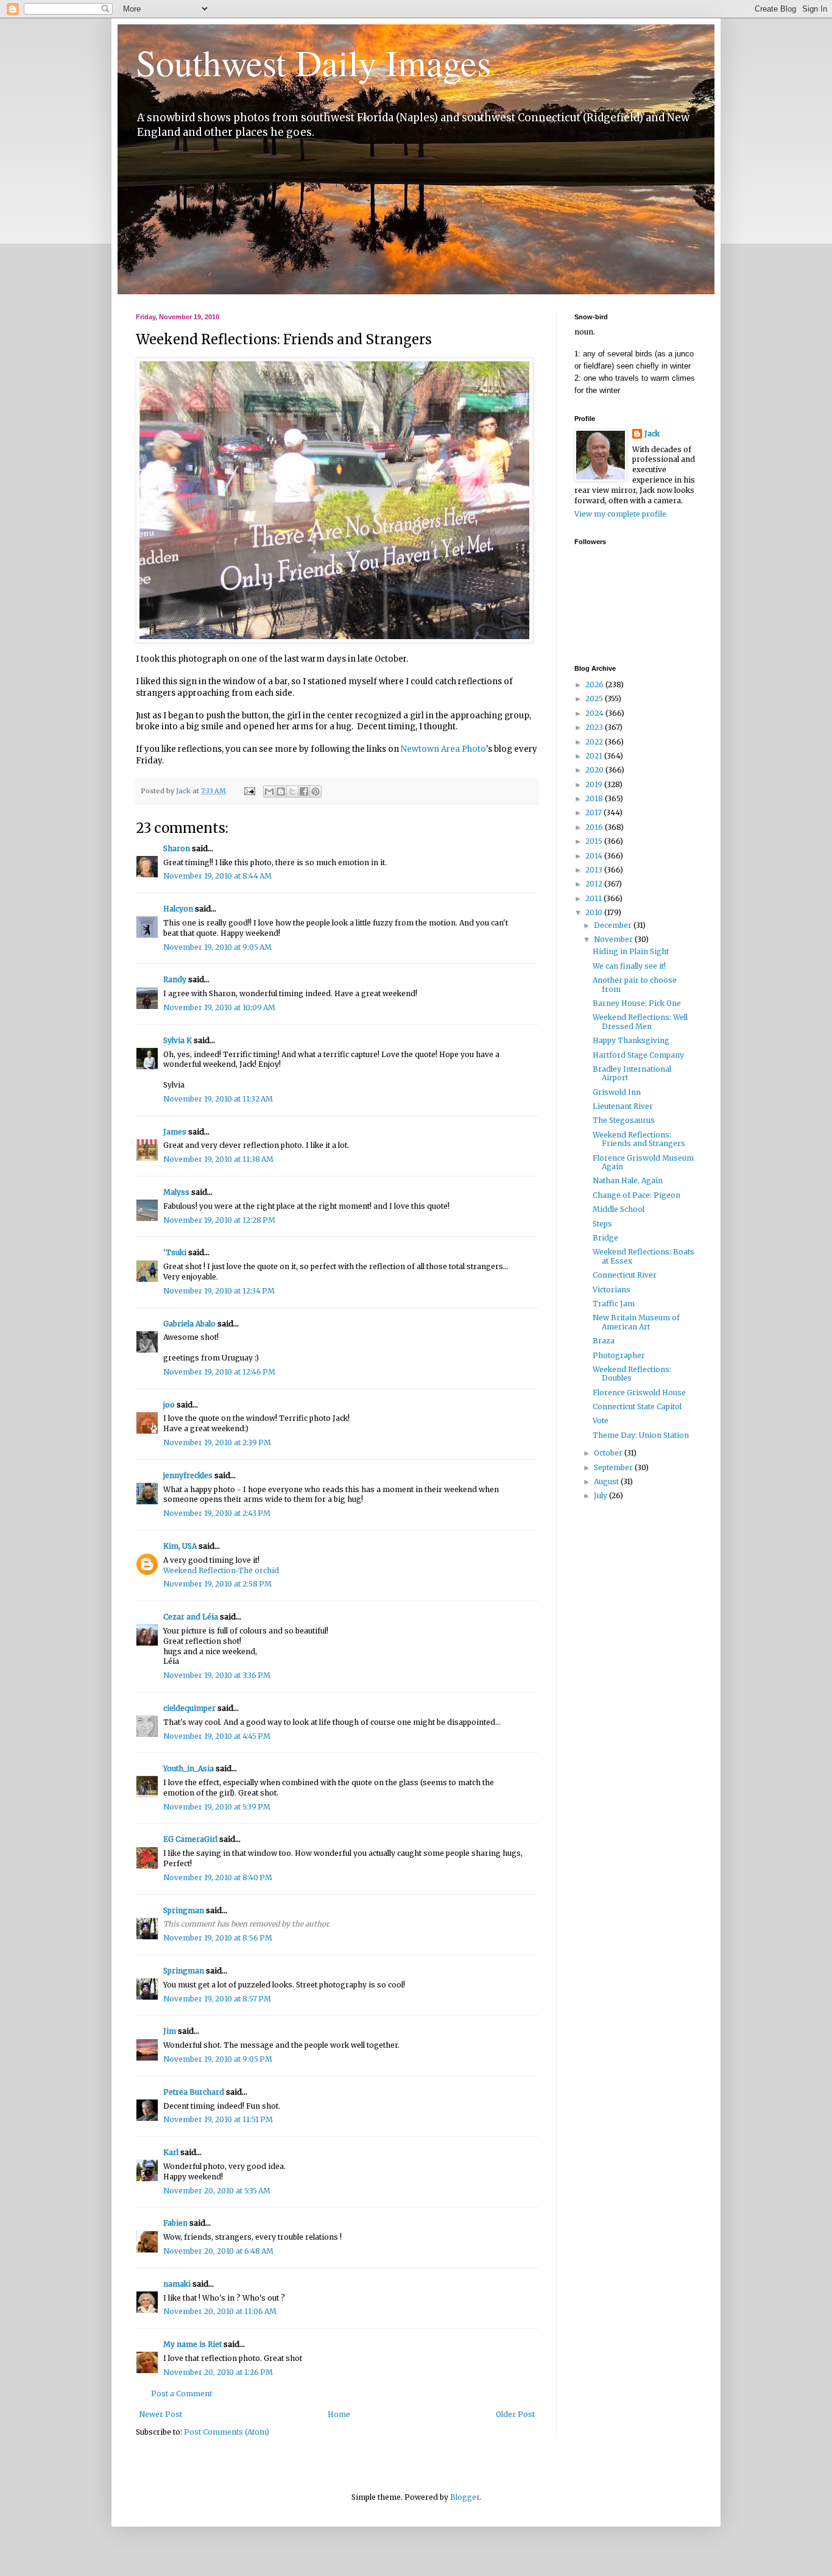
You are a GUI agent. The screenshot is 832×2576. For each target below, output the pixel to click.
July (601, 1495)
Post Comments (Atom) (227, 2432)
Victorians (612, 1290)
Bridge (605, 1238)
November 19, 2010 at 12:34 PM (219, 1291)
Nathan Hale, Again (628, 1180)
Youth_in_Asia (189, 1768)
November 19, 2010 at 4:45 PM (217, 1736)
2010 (595, 912)
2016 (595, 827)
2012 (595, 884)
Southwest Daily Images (313, 62)
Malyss (176, 1192)
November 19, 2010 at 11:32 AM (218, 1099)
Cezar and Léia (191, 1617)
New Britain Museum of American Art (636, 1322)
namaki (177, 2284)
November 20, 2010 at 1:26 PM (218, 2372)
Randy (175, 979)
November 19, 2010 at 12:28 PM (219, 1220)
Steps (602, 1224)
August (607, 1481)
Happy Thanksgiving (631, 1040)
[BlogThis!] (281, 791)
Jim (170, 2031)
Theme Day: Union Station (641, 1435)
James (175, 1132)
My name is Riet (192, 2344)
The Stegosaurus (624, 1120)
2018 (595, 798)
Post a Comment (182, 2394)
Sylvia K (178, 1040)
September (614, 1467)
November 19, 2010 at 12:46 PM (219, 1372)
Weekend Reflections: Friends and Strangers (639, 1139)
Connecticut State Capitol (637, 1407)
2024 (595, 713)
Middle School (619, 1209)
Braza (604, 1341)
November (614, 939)
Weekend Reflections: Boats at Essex (643, 1256)
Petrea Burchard (194, 2092)
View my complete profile (620, 514)
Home (339, 2414)
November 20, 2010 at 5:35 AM (217, 2191)
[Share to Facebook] (304, 791)
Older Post (515, 2414)
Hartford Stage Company (638, 1055)
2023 (595, 727)
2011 (594, 898)
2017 (594, 812)
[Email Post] (249, 791)
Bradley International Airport (632, 1073)
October (609, 1453)
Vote (601, 1421)
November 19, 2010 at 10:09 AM (219, 1007)
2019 (595, 784)
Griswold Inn (617, 1092)
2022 (595, 742)
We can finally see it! (629, 966)
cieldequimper (189, 1708)
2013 (595, 870)
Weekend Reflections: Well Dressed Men (640, 1021)
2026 (595, 685)
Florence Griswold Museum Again (643, 1162)
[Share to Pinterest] (316, 791)
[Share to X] (292, 791)
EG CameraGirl (190, 1839)
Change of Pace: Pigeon (636, 1195)
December (614, 925)
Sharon (177, 848)
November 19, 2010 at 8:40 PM (218, 1877)
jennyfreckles (188, 1475)
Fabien (175, 2223)
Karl (171, 2152)
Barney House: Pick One (637, 1003)
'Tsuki (175, 1252)
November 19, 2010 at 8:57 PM (217, 1999)
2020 (595, 770)
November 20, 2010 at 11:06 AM (220, 2311)
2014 (595, 856)
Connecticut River (625, 1275)
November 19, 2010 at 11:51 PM (218, 2119)
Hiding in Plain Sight (631, 951)
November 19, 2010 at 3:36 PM (217, 1675)
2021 (595, 756)
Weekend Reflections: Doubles (632, 1374)
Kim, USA (180, 1546)
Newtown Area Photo (443, 749)
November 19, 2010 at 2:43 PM (217, 1513)
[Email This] (269, 791)
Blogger (465, 2497)
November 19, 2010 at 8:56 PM (218, 1938)
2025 (595, 699)
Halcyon (178, 909)
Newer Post (160, 2414)
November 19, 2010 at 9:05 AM (217, 947)
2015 (595, 841)
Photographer (619, 1355)
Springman (184, 1910)
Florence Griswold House (639, 1392)
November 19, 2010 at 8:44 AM (217, 876)
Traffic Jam (614, 1304)
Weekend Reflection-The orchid (221, 1570)
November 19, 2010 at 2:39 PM (217, 1442)
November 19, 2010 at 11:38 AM (218, 1159)
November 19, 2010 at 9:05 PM (218, 2059)
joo (169, 1405)
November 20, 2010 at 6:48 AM (218, 2251)
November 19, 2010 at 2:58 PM (217, 1584)
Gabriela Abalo (189, 1324)
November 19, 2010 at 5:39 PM (217, 1807)
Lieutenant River (623, 1106)
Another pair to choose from (635, 984)
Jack (652, 433)
